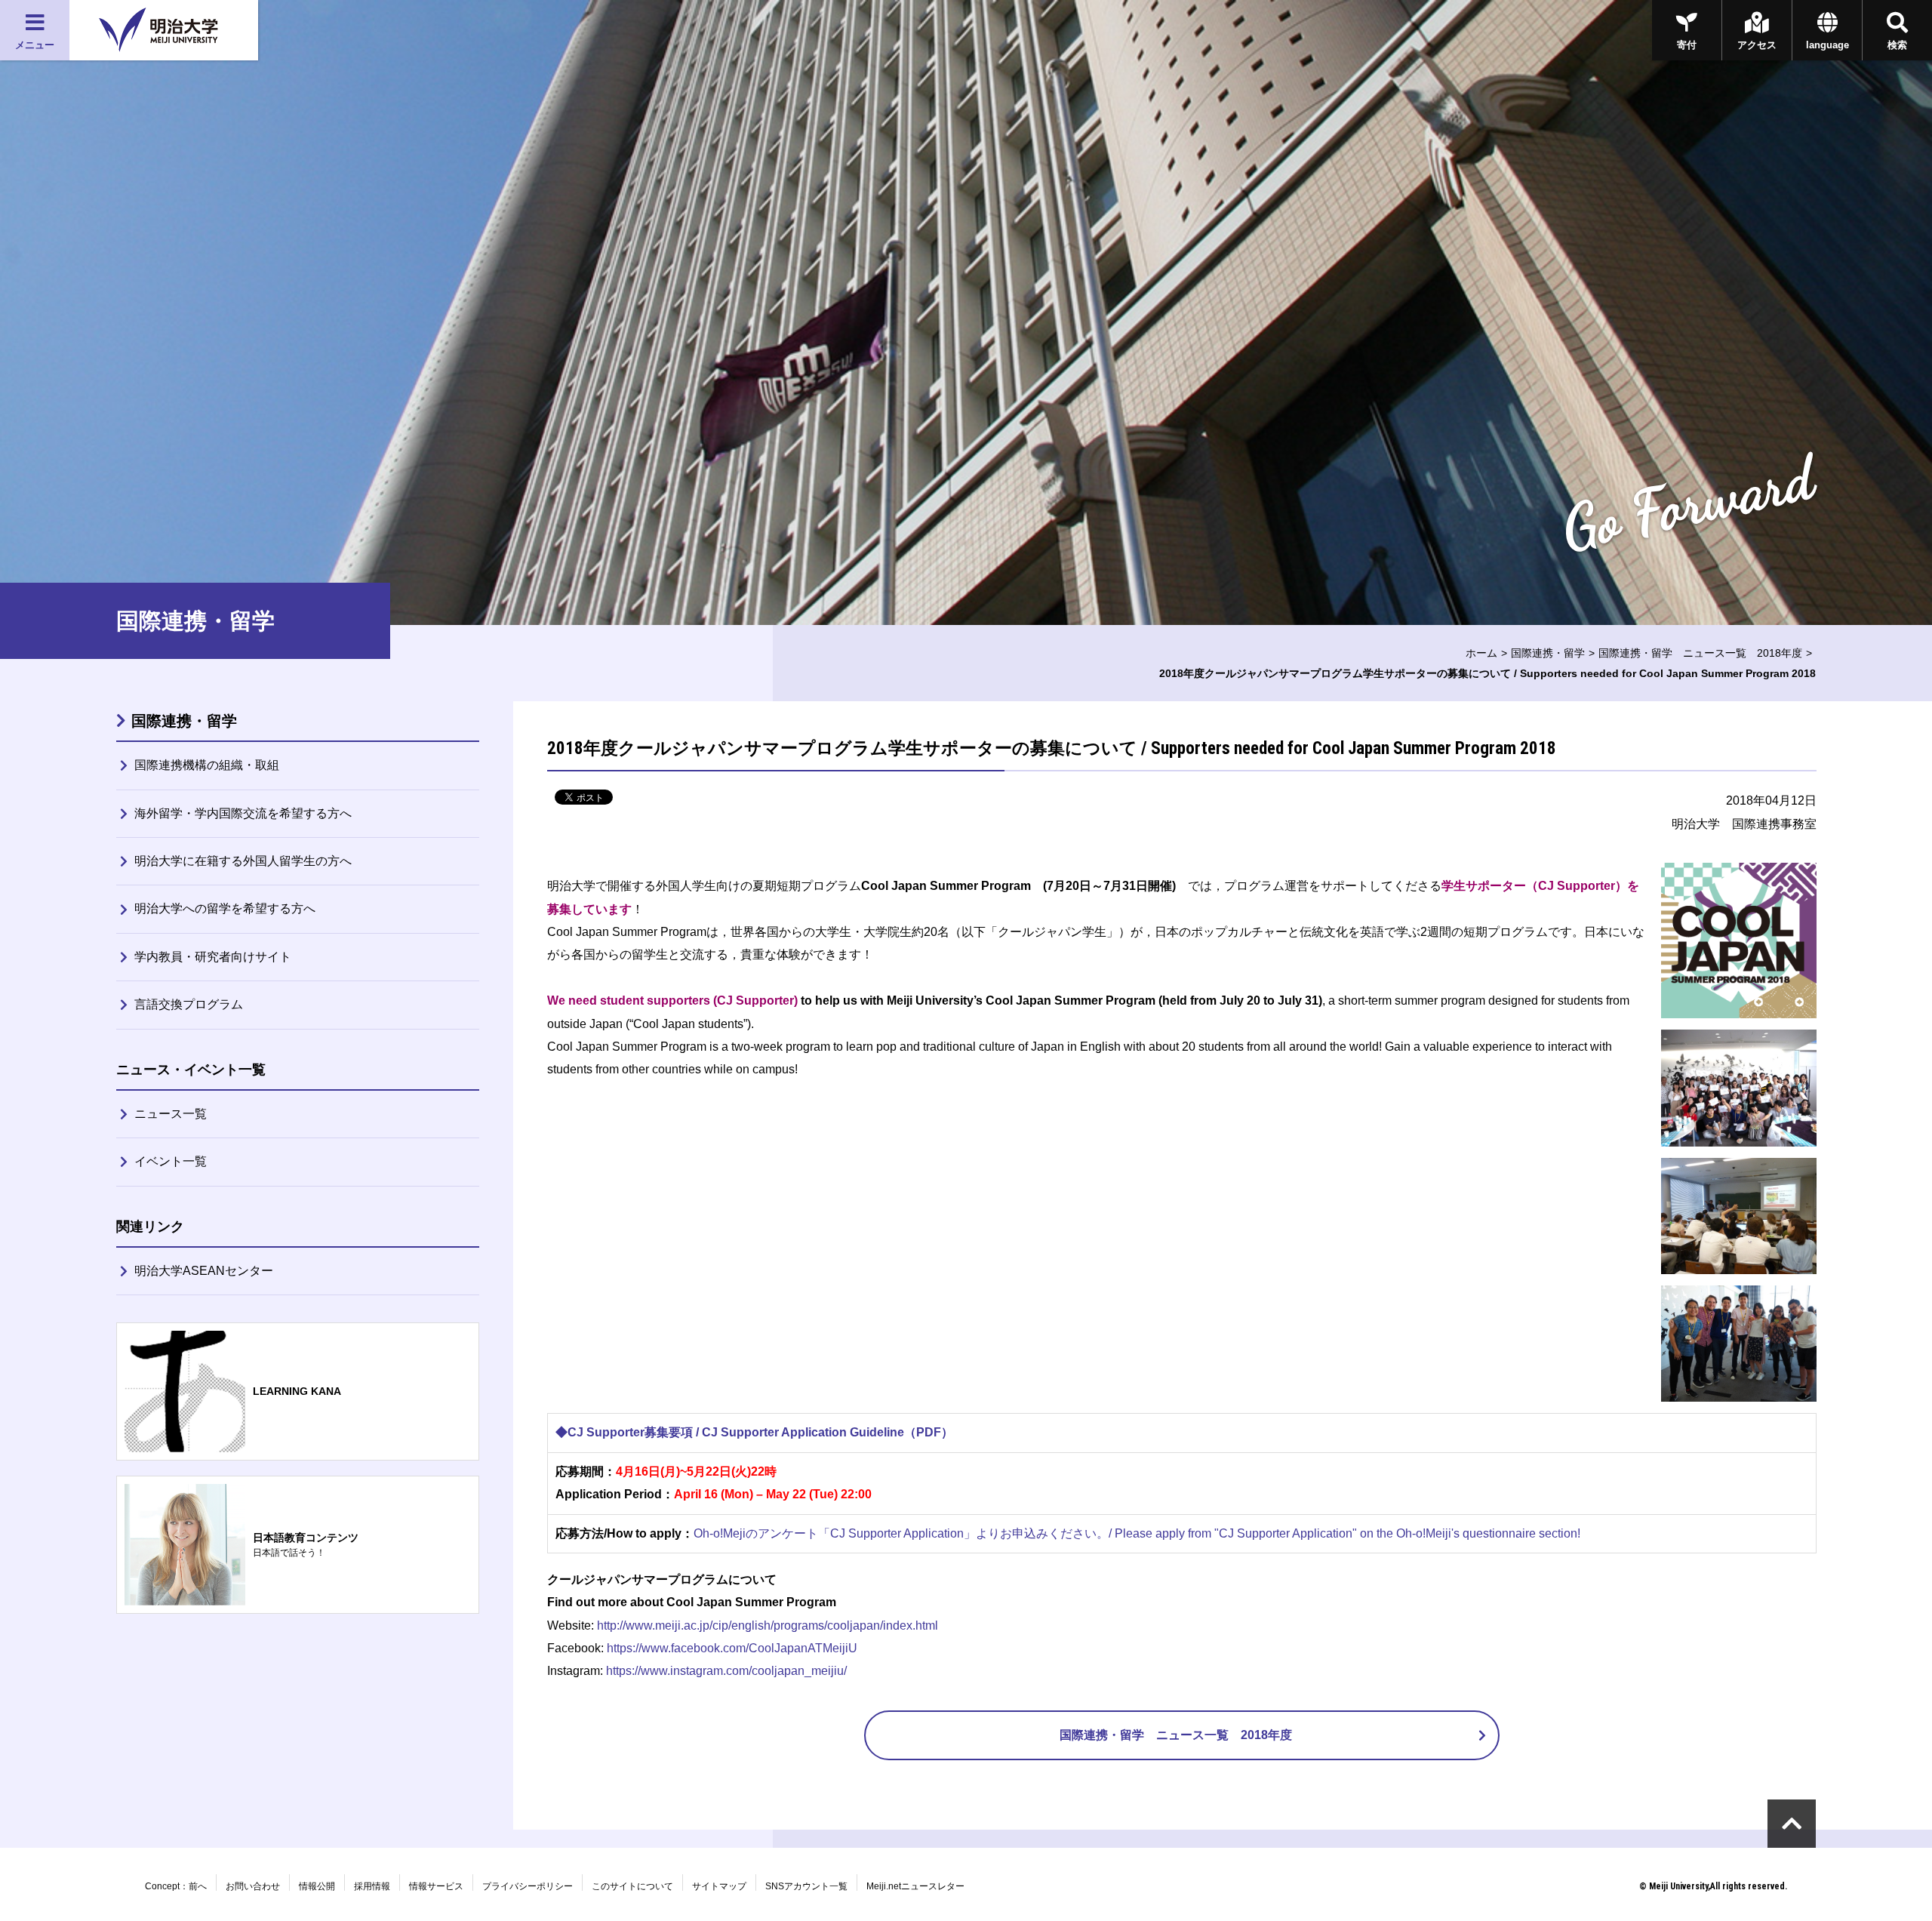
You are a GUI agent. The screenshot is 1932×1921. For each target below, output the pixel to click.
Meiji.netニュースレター (915, 1886)
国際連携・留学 (1548, 653)
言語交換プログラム (189, 1004)
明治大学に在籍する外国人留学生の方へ (243, 861)
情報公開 (317, 1886)
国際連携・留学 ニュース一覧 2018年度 (1700, 653)
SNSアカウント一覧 (806, 1886)
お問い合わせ (253, 1886)
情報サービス (436, 1886)
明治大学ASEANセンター (204, 1271)
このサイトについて (632, 1886)
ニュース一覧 (171, 1114)
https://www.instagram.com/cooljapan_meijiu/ (726, 1671)
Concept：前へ (176, 1886)
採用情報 (372, 1886)
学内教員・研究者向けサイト (213, 957)
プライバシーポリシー (528, 1886)
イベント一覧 (171, 1161)
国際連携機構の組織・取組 (207, 765)
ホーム (1481, 653)
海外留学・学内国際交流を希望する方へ (243, 813)
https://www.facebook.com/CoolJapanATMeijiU (732, 1648)
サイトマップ (719, 1886)
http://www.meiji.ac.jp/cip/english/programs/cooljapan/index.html (768, 1625)
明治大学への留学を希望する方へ (225, 908)
